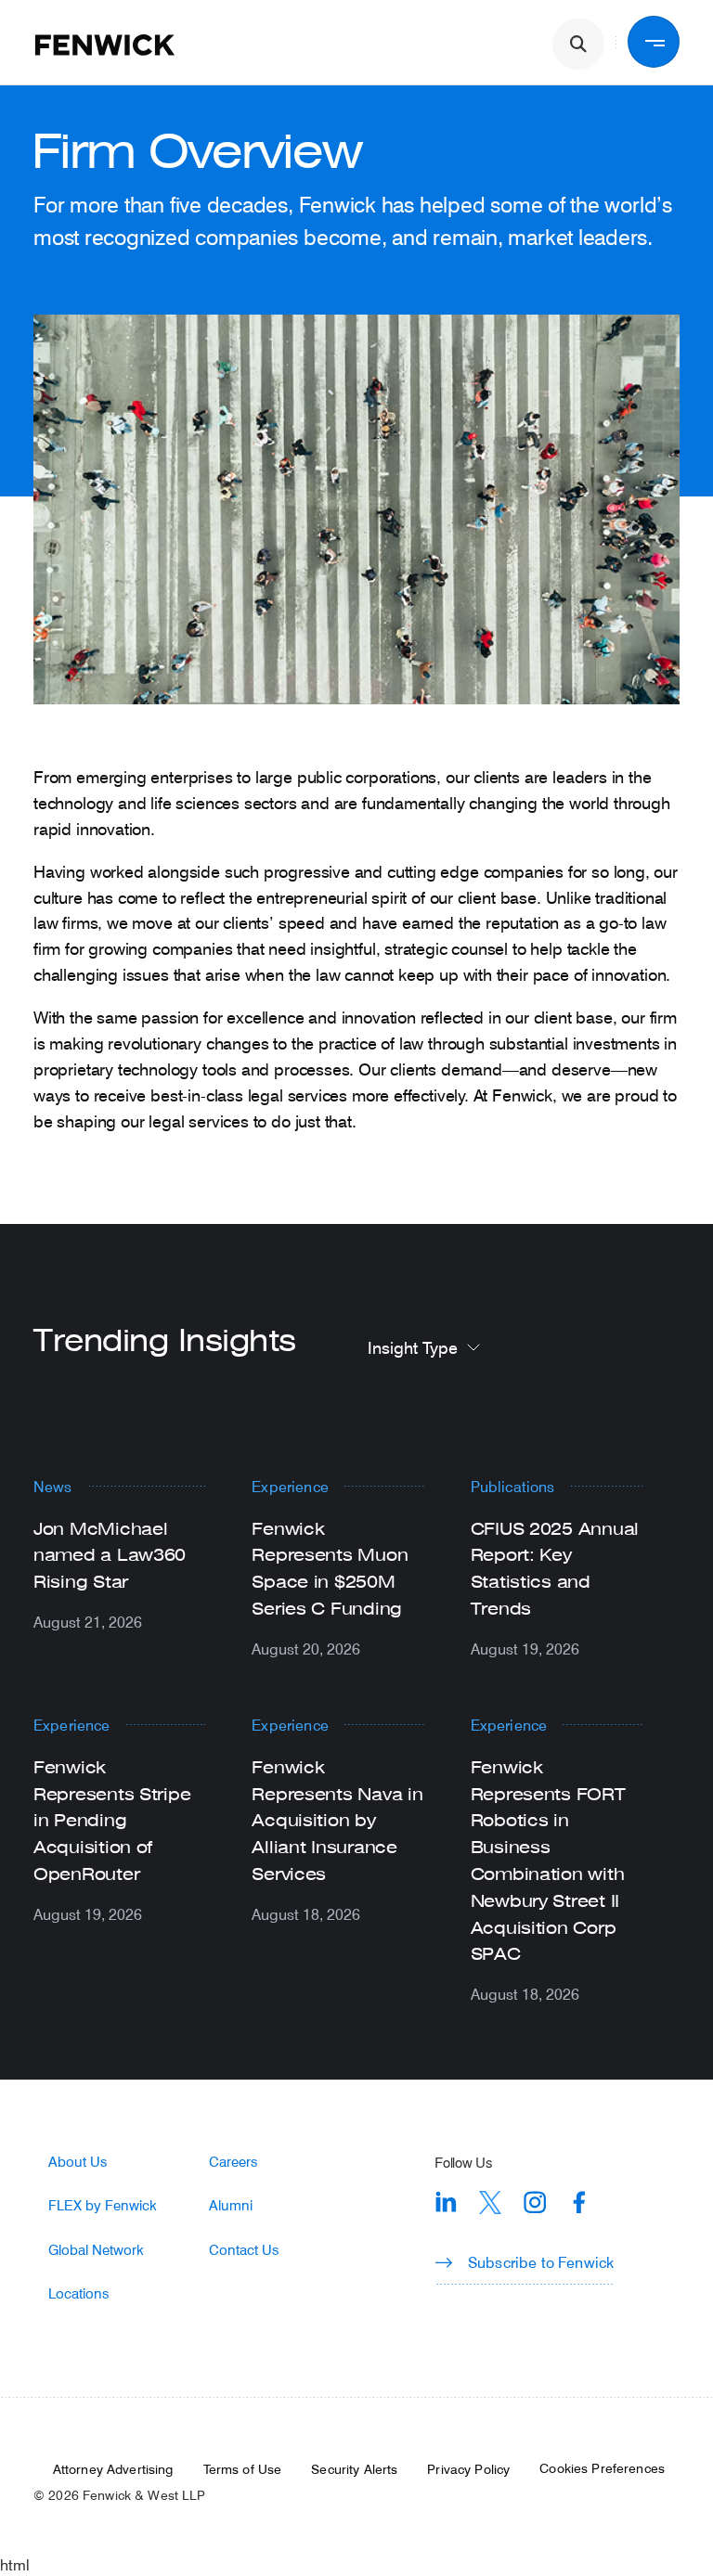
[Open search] (578, 45)
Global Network (96, 2250)
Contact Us (244, 2250)
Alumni (231, 2205)
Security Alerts (354, 2469)
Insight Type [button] (413, 1347)
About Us (78, 2162)
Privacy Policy (468, 2469)
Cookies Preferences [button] (602, 2468)
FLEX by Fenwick (103, 2205)
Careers (233, 2162)
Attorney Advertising (113, 2469)
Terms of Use (243, 2469)
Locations (78, 2293)
